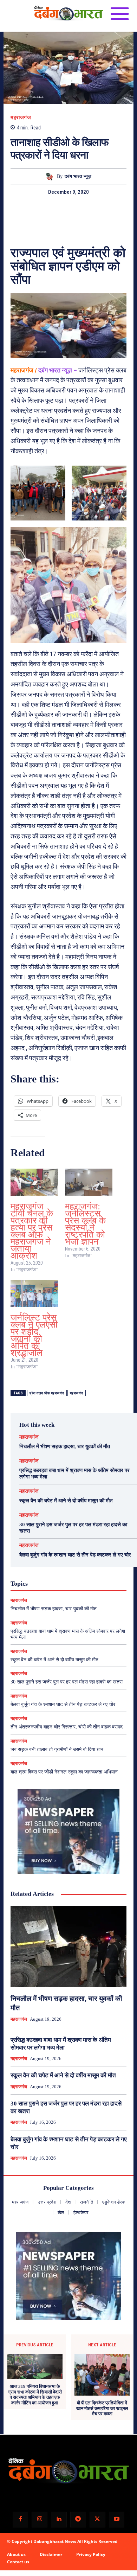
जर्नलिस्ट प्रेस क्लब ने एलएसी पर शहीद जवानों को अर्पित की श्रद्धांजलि (34, 1335)
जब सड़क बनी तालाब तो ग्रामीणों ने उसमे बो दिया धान (57, 1749)
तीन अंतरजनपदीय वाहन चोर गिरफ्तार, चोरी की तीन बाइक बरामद (67, 1727)
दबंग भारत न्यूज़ (78, 176)
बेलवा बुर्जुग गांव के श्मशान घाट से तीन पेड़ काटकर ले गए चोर (75, 1555)
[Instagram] (40, 2520)
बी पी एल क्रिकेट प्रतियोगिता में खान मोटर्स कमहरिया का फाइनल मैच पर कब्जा (102, 2408)
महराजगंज (21, 118)
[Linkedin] (59, 2520)
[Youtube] (117, 2520)
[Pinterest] (77, 212)
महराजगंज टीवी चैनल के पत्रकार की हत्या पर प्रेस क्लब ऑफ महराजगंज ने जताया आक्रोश (32, 1231)
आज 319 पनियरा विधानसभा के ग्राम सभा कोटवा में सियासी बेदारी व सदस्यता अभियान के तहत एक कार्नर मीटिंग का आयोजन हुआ (35, 2395)
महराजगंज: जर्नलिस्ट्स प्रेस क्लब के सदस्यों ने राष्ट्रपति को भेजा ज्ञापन (85, 1224)
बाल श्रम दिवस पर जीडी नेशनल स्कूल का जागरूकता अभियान (64, 1772)
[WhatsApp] (93, 212)
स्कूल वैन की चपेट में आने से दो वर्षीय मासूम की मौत (66, 1501)
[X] (60, 212)
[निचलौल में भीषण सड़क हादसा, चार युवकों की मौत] (68, 1946)
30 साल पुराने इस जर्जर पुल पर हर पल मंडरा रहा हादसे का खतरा (67, 1682)
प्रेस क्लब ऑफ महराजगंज (47, 1393)
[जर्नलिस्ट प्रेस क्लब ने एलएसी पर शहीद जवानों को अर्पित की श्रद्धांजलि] (34, 1293)
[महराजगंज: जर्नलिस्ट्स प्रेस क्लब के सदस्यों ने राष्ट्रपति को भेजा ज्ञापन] (89, 1182)
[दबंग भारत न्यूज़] (51, 177)
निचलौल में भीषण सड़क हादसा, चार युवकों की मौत (65, 1446)
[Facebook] (44, 212)
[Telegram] (78, 2520)
